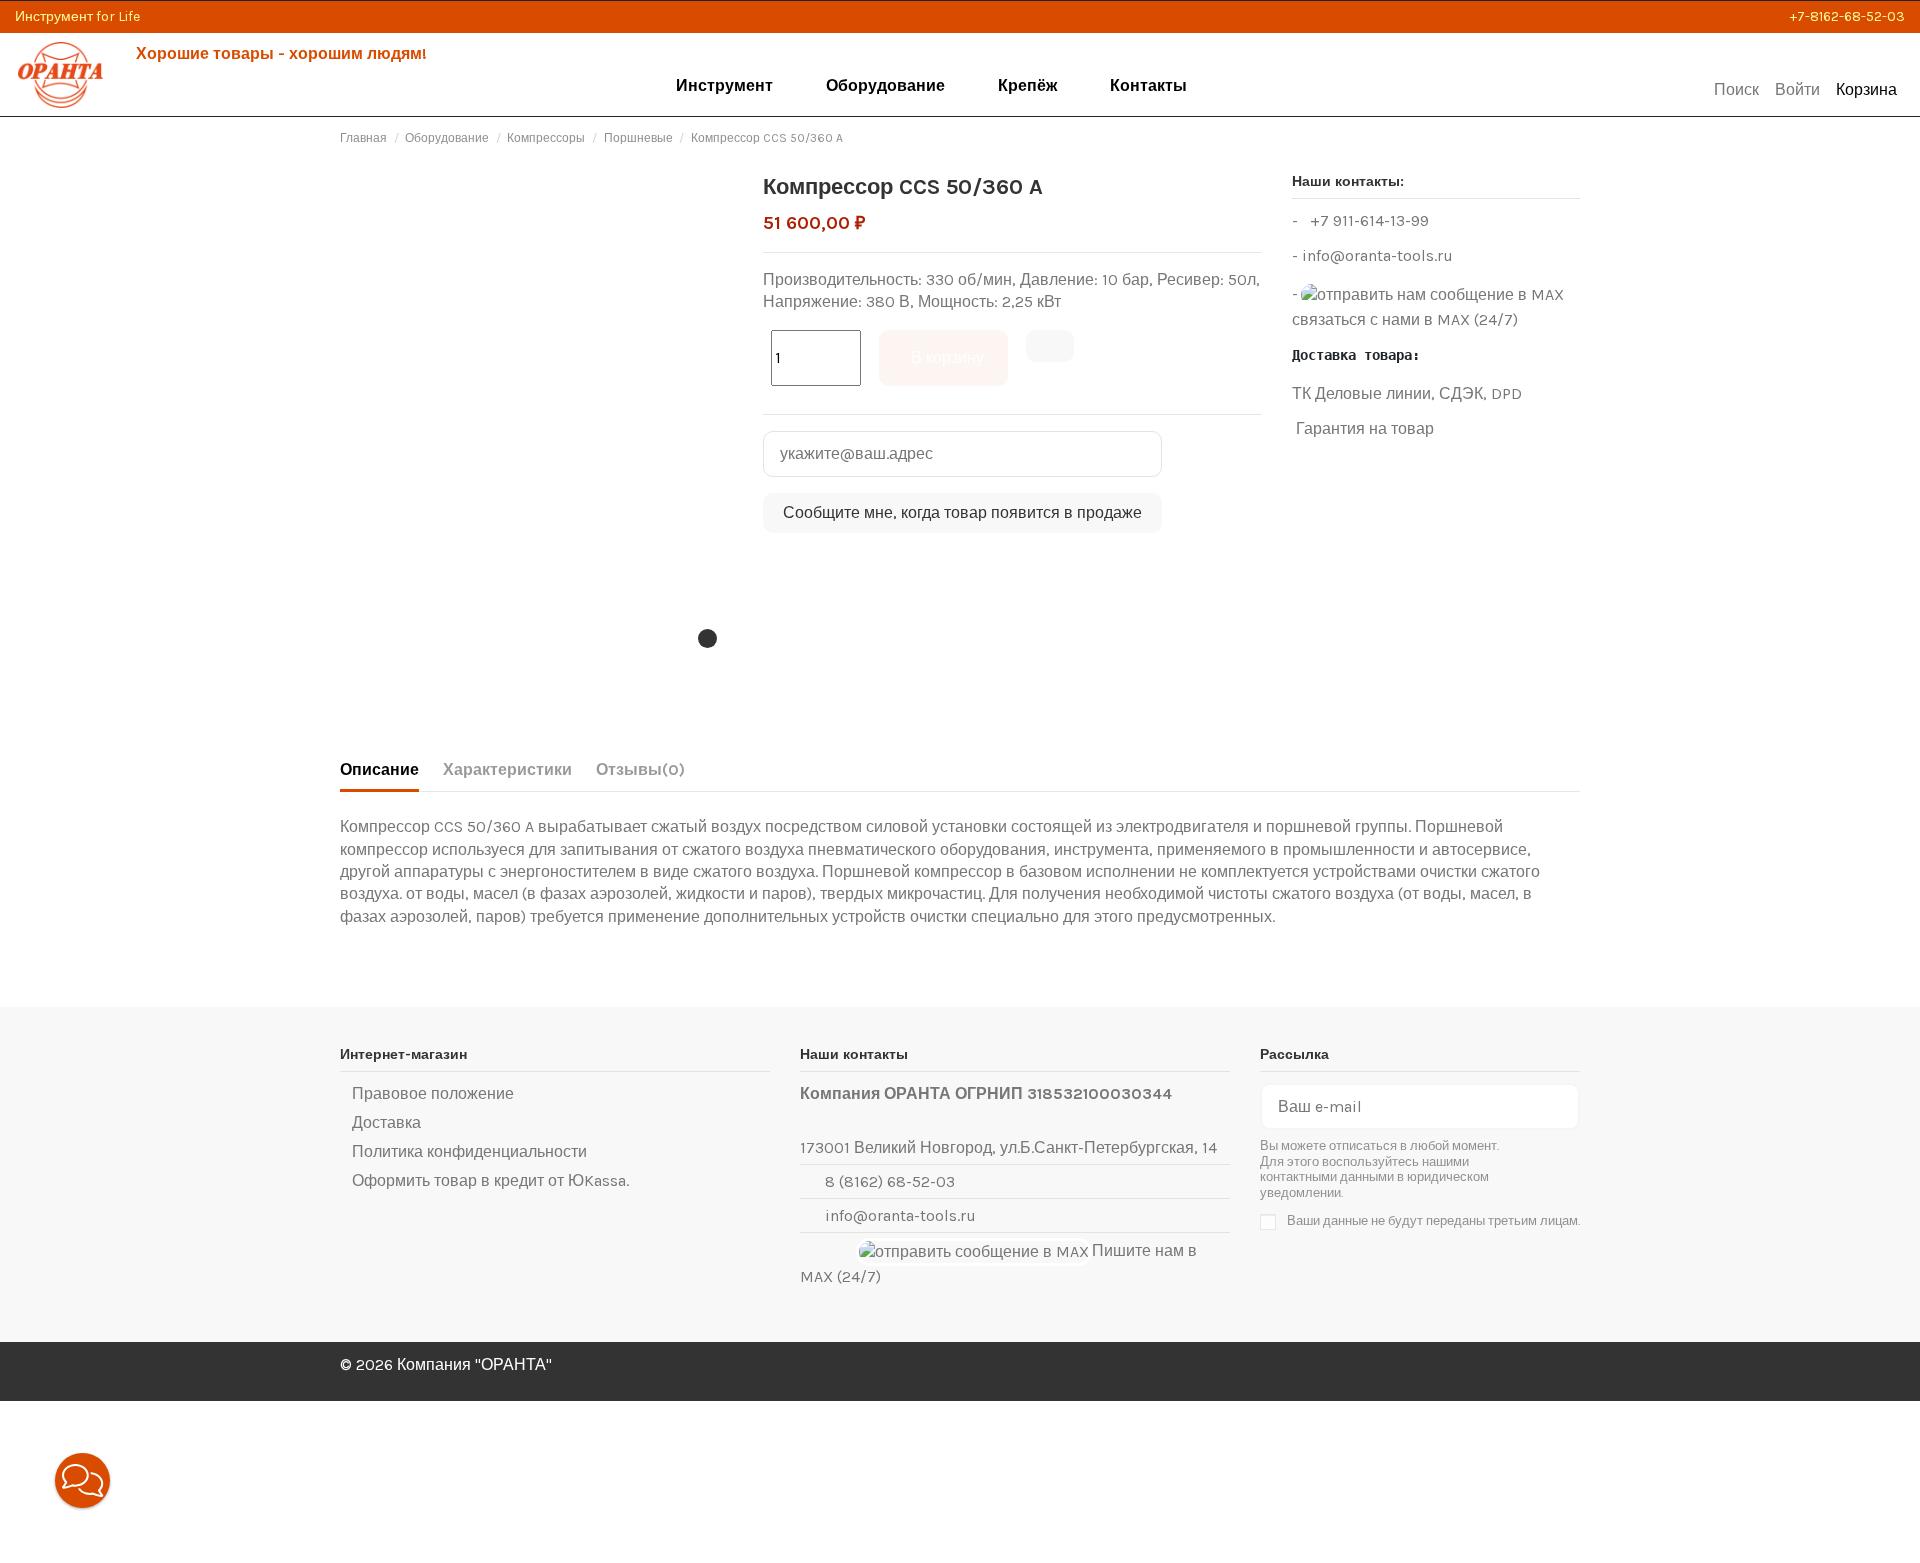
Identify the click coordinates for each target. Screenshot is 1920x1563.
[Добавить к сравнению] (1050, 346)
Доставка (386, 1122)
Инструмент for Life (77, 16)
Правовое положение (433, 1093)
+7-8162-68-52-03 (1847, 16)
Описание (379, 769)
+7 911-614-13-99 (1367, 220)
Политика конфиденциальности (469, 1151)
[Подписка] (1562, 1106)
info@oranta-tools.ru (1377, 255)
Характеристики (507, 769)
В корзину (947, 357)
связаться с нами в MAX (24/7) (1405, 319)
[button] (726, 86)
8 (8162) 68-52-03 (890, 1181)
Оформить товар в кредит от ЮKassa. (490, 1180)
